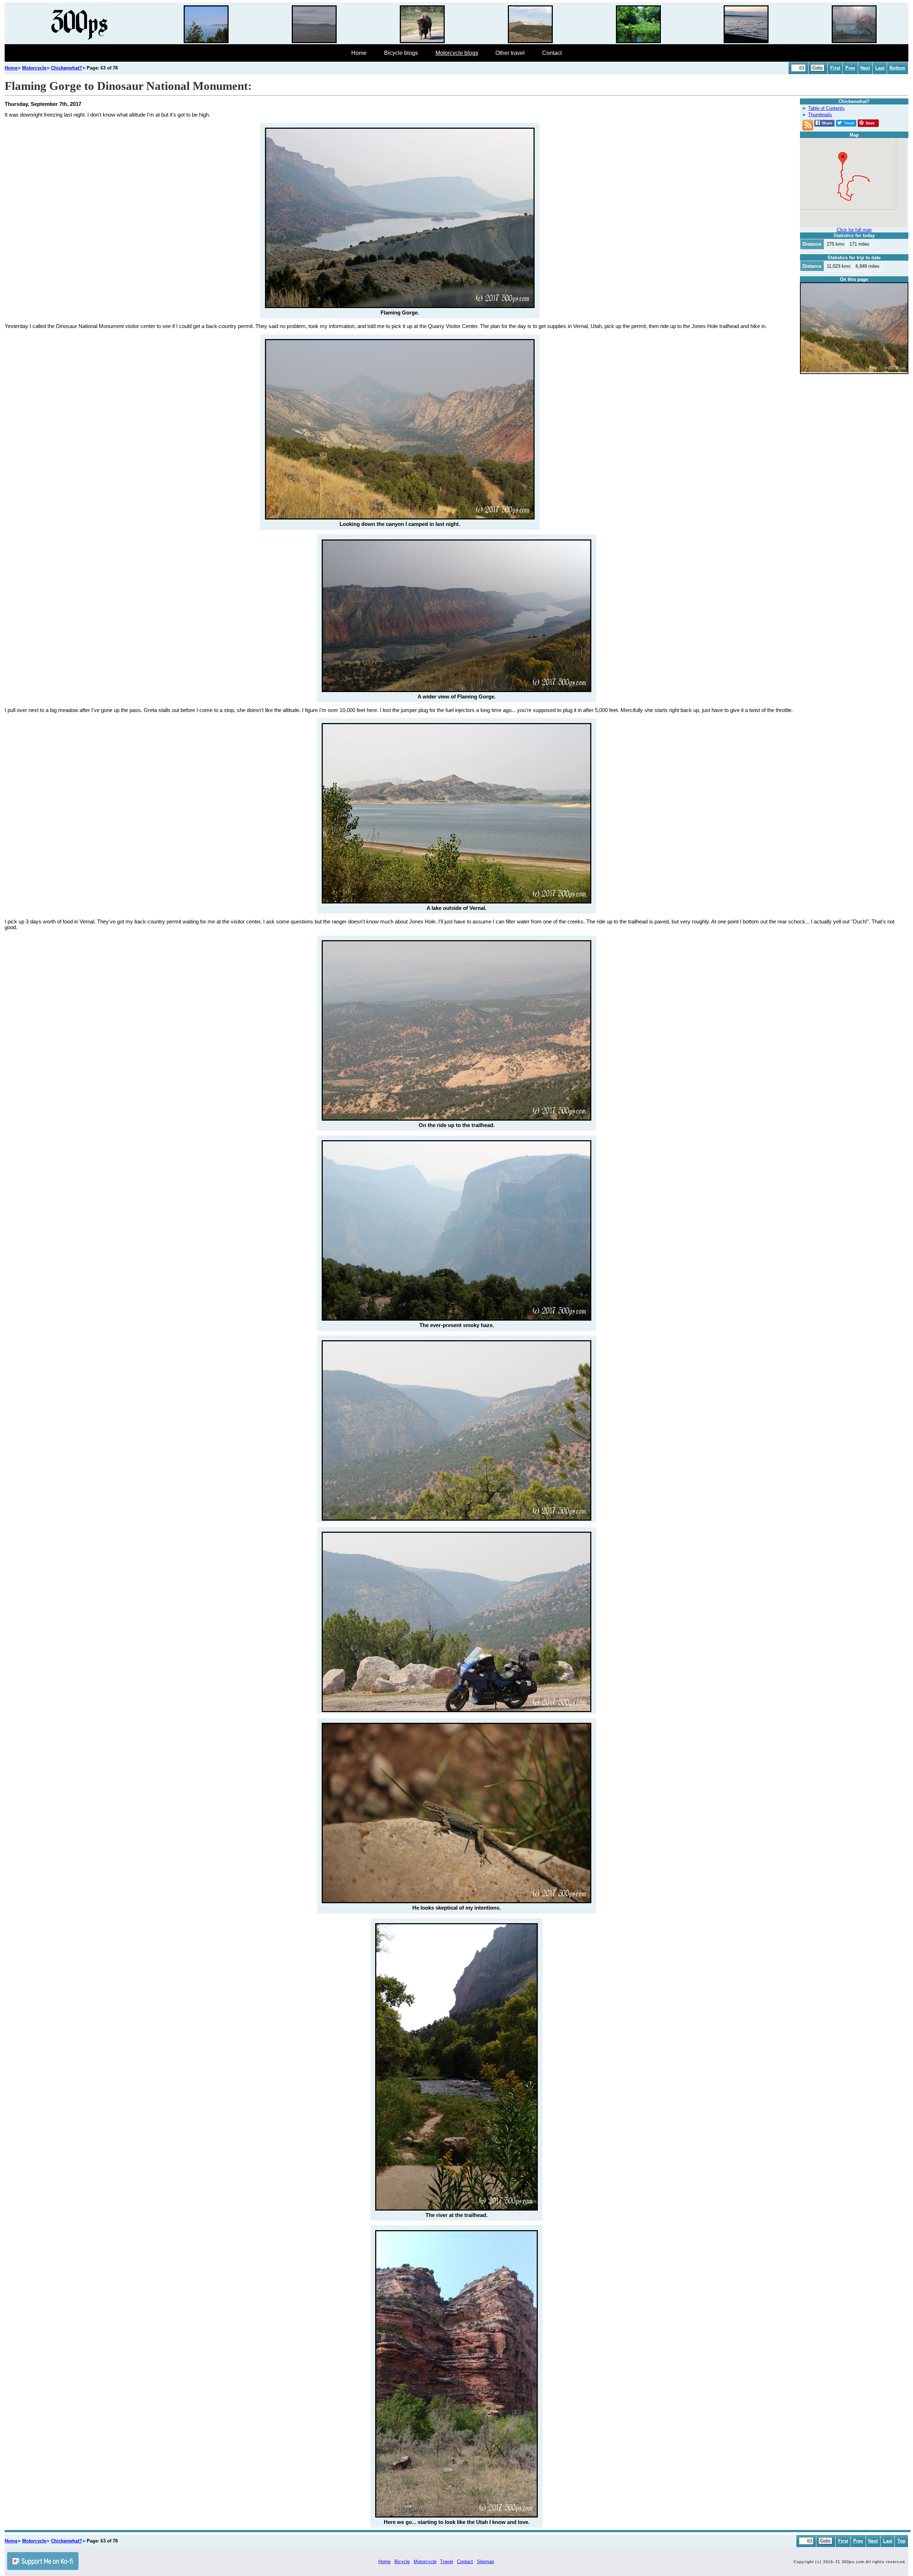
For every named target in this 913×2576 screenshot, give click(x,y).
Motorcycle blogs (457, 53)
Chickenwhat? (67, 68)
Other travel (510, 53)
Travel (447, 2562)
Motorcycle (34, 68)
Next (865, 68)
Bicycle (402, 2562)
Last (880, 68)
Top (901, 2541)
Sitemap (485, 2562)
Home (359, 53)
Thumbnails (820, 115)
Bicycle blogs (401, 53)
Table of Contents (826, 108)
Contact (552, 53)
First (835, 68)
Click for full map (854, 230)
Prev (850, 68)
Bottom (897, 68)
